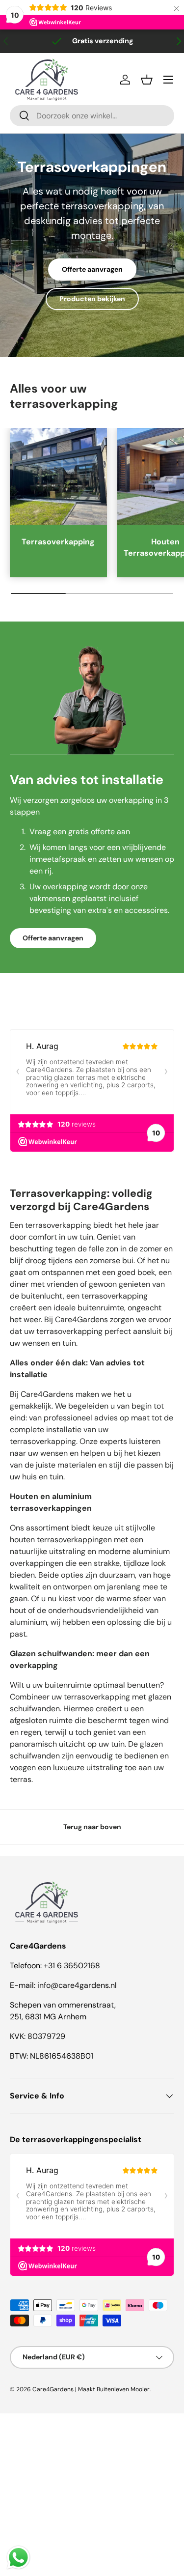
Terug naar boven (92, 1827)
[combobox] (92, 116)
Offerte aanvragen (92, 269)
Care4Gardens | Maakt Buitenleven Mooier (91, 2389)
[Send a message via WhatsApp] (18, 2558)
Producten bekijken (92, 299)
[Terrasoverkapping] (58, 477)
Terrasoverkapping (58, 542)
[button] (147, 80)
